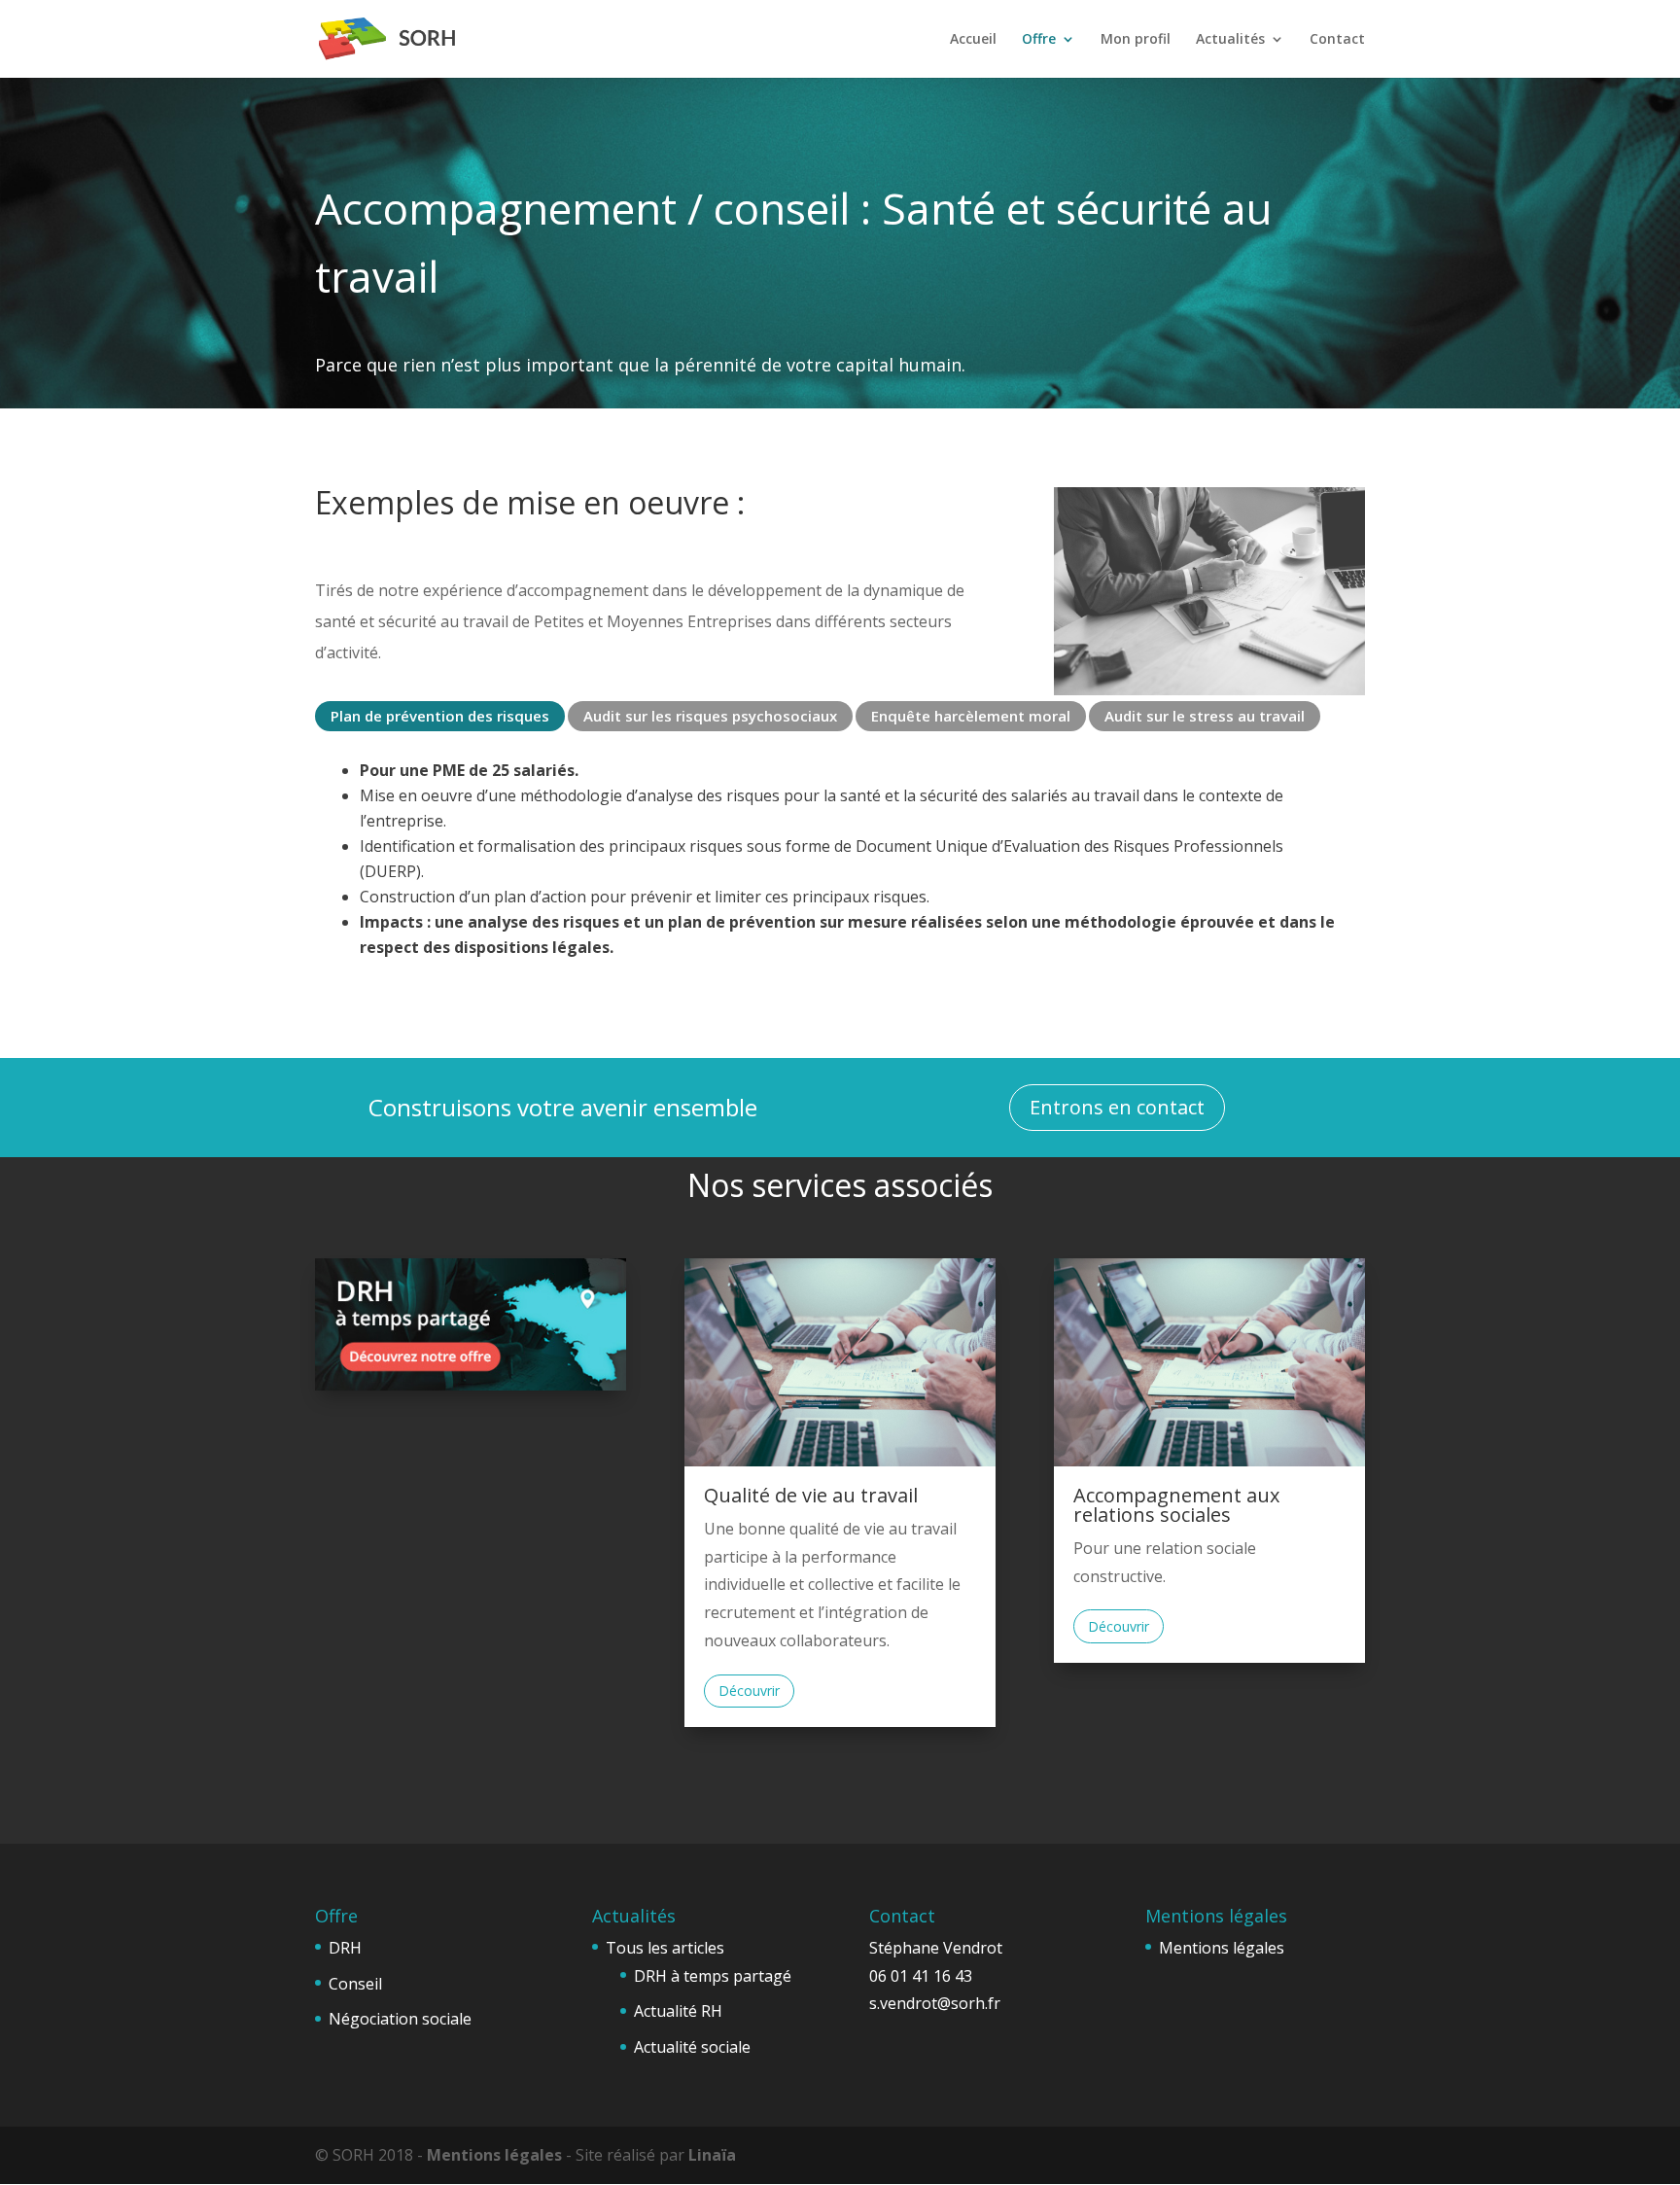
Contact (1337, 40)
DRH (345, 1948)
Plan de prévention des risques (440, 716)
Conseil (355, 1984)
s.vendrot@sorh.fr (935, 2003)
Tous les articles (665, 1948)
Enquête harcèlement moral (971, 716)
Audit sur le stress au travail (1205, 716)
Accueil (973, 40)
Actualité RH (678, 2011)
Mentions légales (1222, 1948)
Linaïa (712, 2155)
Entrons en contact (1117, 1107)
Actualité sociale (692, 2047)
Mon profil (1136, 40)
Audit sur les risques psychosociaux (710, 716)
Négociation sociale (400, 2019)
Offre (1039, 40)
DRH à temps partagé (713, 1976)
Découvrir (749, 1691)
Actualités (1230, 40)
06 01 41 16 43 (921, 1976)
